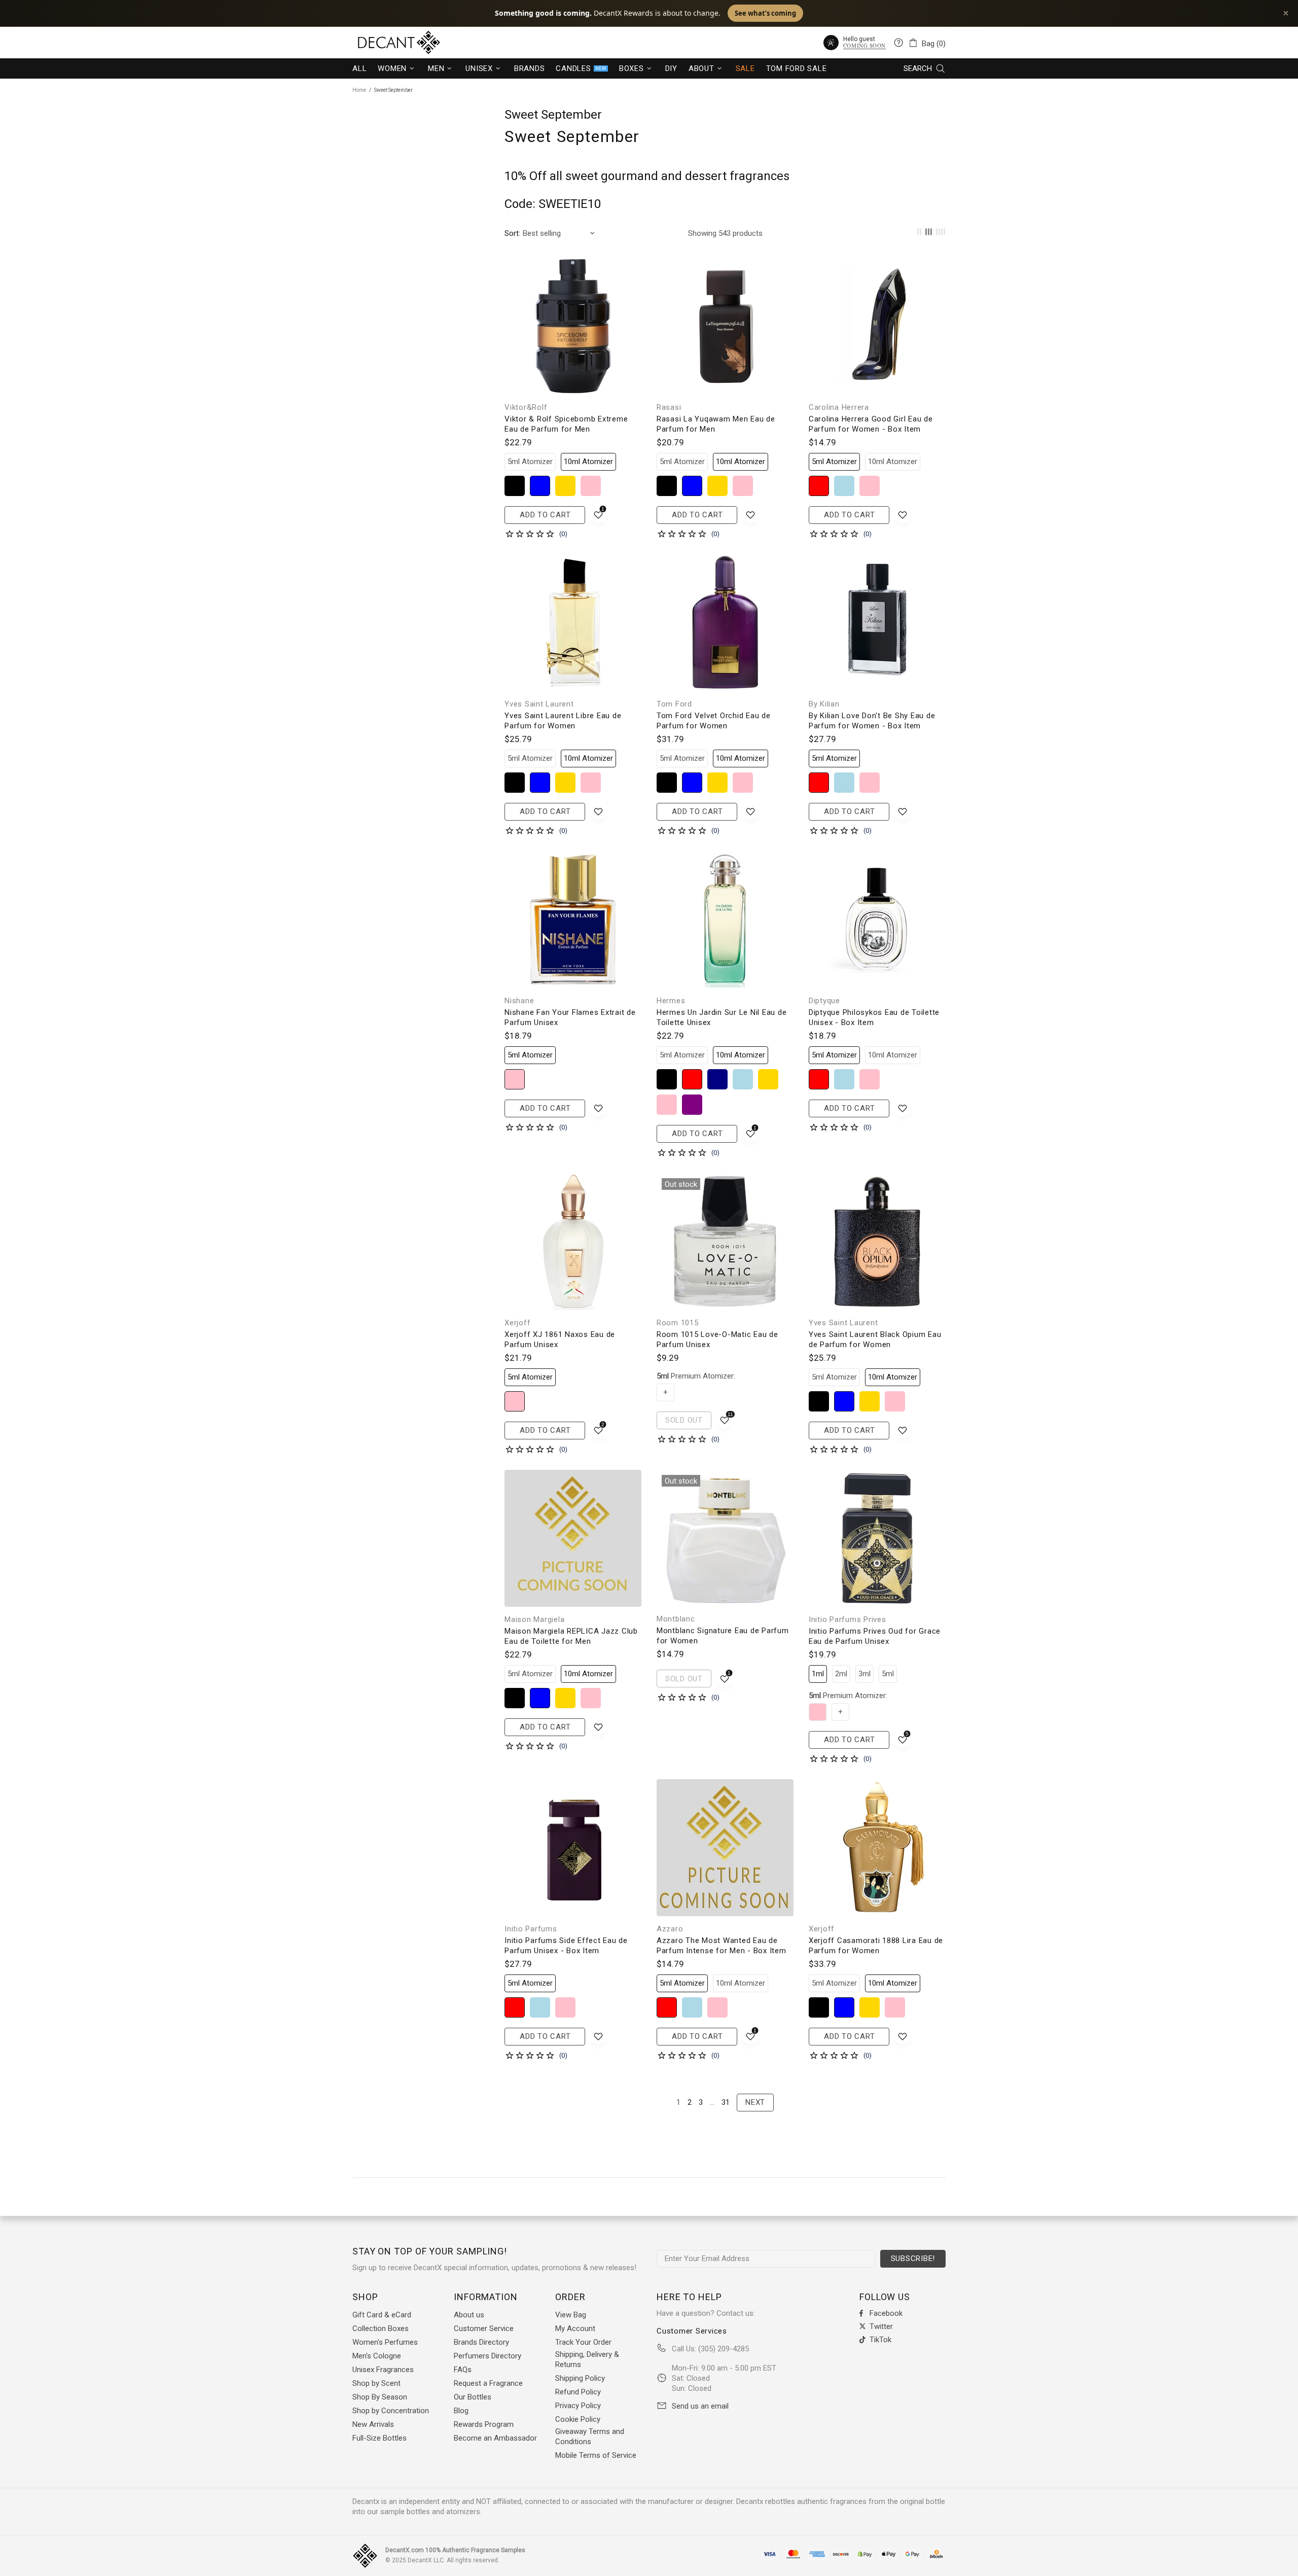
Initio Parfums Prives (848, 1619)
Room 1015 (678, 1323)
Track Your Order (583, 2342)
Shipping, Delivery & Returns (587, 2359)
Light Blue (844, 486)
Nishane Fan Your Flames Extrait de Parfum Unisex (570, 1017)
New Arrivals (373, 2424)
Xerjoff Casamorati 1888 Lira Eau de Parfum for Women (876, 1946)
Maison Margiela (534, 1619)
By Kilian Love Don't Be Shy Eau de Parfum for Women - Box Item (872, 721)
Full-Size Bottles (380, 2438)
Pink (591, 486)
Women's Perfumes (385, 2342)
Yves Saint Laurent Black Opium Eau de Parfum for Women (875, 1339)
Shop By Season (380, 2397)
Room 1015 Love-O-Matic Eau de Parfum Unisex (717, 1339)
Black (515, 486)
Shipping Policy (580, 2378)
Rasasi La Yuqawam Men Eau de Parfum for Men (716, 424)
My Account (575, 2328)
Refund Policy (578, 2392)
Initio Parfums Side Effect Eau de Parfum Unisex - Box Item (566, 1946)
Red (819, 486)
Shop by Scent (376, 2383)
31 (726, 2102)
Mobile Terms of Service (596, 2455)
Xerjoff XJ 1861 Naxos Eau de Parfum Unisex (560, 1339)
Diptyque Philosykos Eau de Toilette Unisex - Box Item (874, 1017)
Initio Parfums (531, 1929)
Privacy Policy (578, 2406)
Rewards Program (484, 2424)
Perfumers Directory (488, 2356)
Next (755, 2102)
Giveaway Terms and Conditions (590, 2437)
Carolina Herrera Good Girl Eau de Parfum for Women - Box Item (871, 424)
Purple (692, 1105)
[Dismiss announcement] (1286, 13)
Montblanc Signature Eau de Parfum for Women (723, 1636)
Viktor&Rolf (526, 407)
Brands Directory (481, 2342)
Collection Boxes (381, 2328)
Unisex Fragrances (383, 2370)
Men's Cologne (377, 2356)
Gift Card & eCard (382, 2315)
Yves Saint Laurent (539, 704)
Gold (565, 486)
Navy (717, 1079)
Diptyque (824, 1001)
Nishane (519, 1001)
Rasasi (669, 407)
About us (469, 2315)
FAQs (463, 2370)
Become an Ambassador (495, 2438)
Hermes (671, 1001)
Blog (461, 2411)
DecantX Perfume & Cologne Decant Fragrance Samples (380, 43)
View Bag (571, 2315)
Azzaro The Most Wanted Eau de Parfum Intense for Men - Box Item (722, 1946)
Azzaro (670, 1929)
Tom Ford (674, 704)
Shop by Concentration (391, 2411)
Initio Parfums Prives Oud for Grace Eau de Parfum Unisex (875, 1636)
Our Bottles (473, 2397)
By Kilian (824, 704)
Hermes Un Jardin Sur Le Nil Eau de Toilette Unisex (722, 1017)
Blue (540, 486)
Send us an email (700, 2406)
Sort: (512, 233)
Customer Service (484, 2328)
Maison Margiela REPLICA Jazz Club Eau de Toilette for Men (571, 1636)
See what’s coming (765, 13)
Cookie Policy (578, 2419)
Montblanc (676, 1619)
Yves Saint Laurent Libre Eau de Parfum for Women (563, 721)
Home (359, 90)
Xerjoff (517, 1323)
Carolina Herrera (839, 407)
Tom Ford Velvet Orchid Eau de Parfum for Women (714, 721)
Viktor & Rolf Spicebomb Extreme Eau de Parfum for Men (566, 424)
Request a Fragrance (488, 2383)
